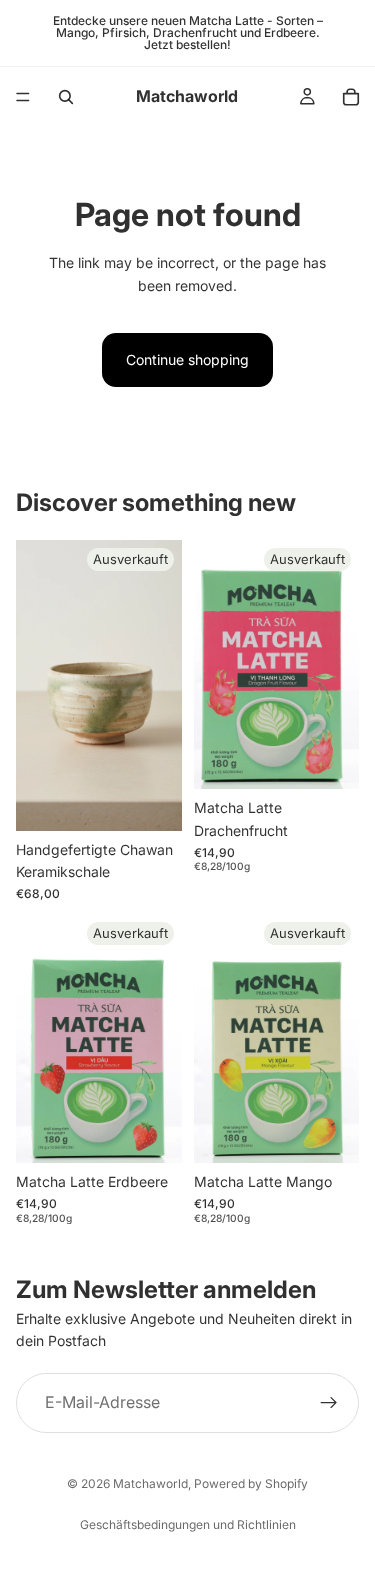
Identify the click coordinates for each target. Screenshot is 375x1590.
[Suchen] (66, 97)
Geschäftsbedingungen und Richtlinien (188, 1524)
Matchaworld (150, 1483)
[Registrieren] (329, 1403)
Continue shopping (187, 359)
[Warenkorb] (351, 97)
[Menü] (23, 97)
